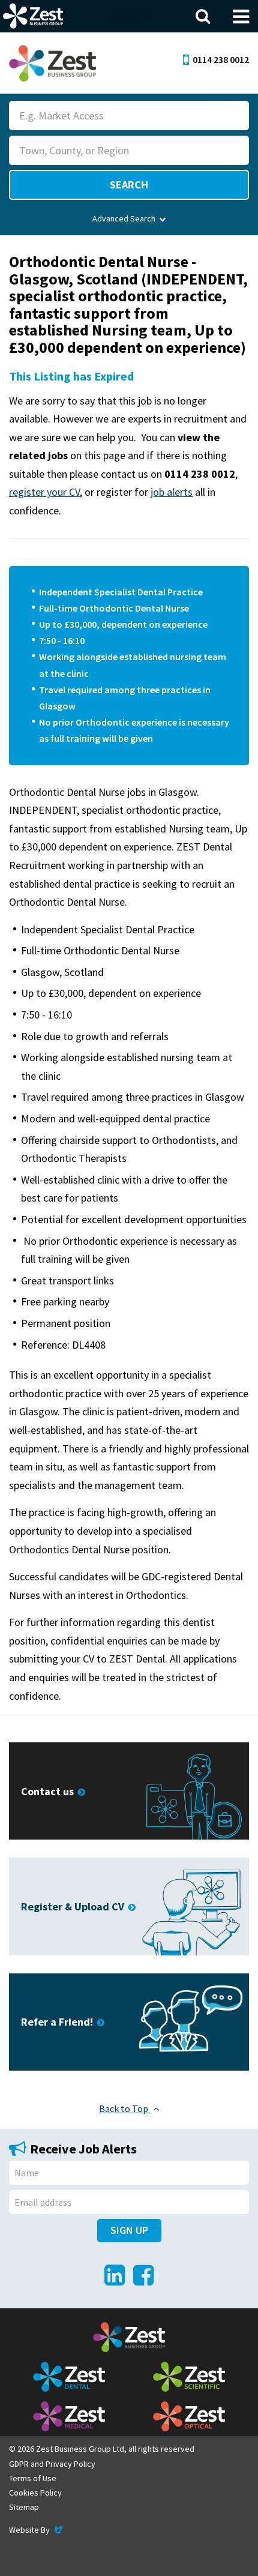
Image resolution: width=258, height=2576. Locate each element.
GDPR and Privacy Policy (52, 2464)
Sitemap (24, 2507)
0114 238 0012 (221, 59)
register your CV (44, 492)
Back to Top (124, 2108)
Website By (37, 2530)
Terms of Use (33, 2478)
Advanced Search (124, 218)
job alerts (172, 492)
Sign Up (129, 2230)
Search (129, 185)
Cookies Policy (35, 2493)
